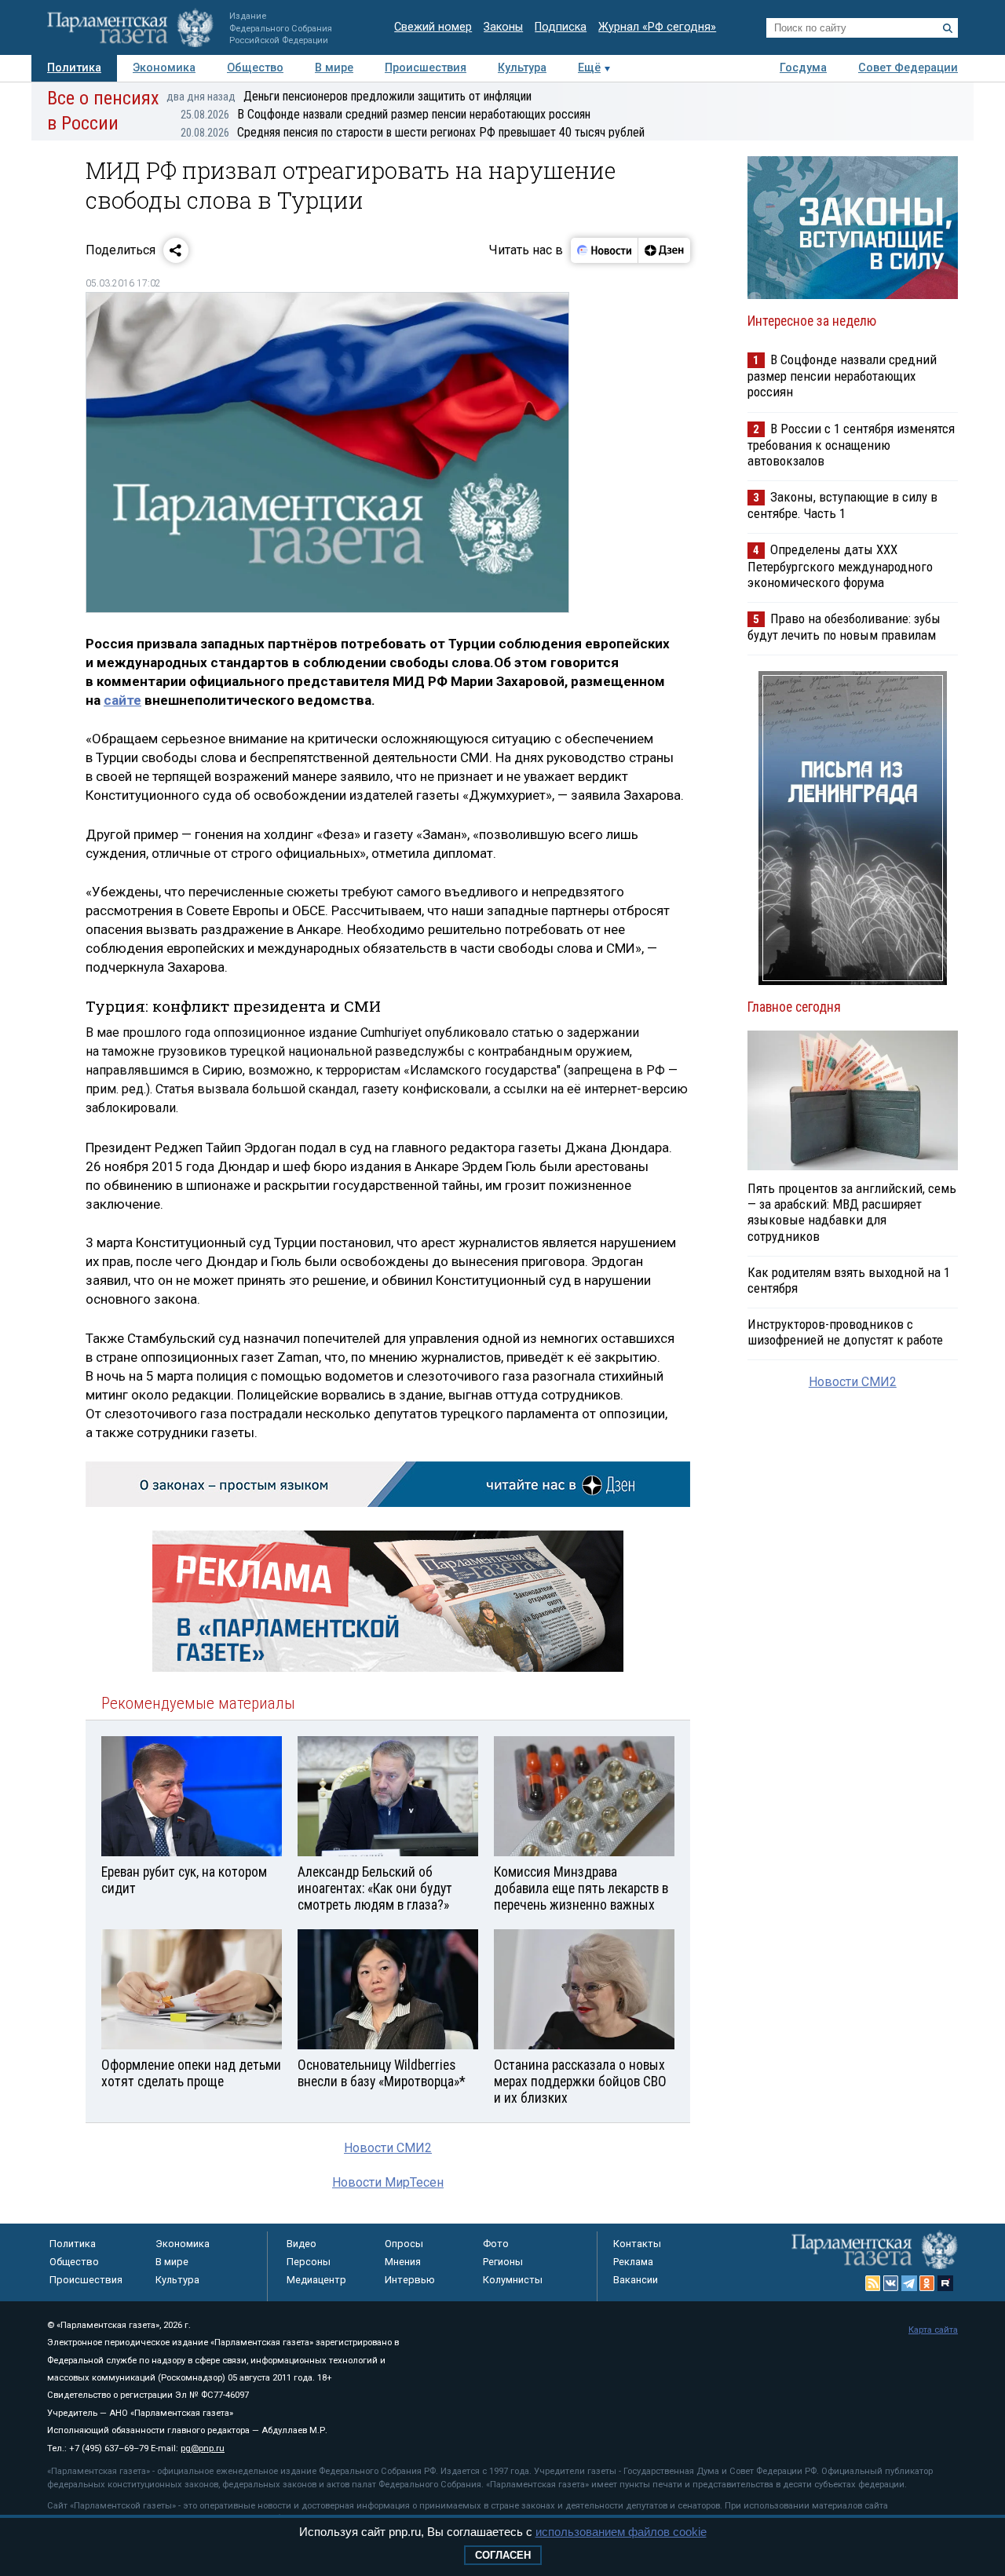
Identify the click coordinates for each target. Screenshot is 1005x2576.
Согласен (503, 2555)
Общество (255, 68)
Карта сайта (933, 2330)
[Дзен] (664, 250)
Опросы (404, 2244)
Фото (496, 2244)
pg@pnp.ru (203, 2448)
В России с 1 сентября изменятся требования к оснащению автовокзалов (851, 445)
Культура (522, 68)
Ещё (589, 68)
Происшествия (426, 68)
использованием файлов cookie (621, 2532)
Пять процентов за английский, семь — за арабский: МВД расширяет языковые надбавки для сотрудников (852, 1212)
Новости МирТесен (388, 2182)
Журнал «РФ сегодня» (657, 27)
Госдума (803, 68)
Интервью (410, 2280)
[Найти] (948, 28)
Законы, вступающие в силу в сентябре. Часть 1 (842, 505)
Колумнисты (513, 2280)
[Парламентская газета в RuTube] (945, 2283)
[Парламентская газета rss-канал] (873, 2283)
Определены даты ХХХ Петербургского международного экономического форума (840, 566)
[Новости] (605, 250)
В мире (334, 68)
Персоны (309, 2262)
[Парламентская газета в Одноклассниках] (927, 2283)
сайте (122, 700)
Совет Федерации (908, 68)
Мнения (403, 2262)
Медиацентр (316, 2280)
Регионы (503, 2262)
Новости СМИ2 (388, 2148)
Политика (74, 68)
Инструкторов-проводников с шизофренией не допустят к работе (845, 1332)
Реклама (633, 2262)
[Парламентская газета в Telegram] (909, 2283)
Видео (301, 2244)
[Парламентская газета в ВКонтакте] (891, 2283)
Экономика (164, 68)
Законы (503, 27)
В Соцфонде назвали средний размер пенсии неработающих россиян (386, 114)
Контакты (637, 2244)
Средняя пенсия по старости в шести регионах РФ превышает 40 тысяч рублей (413, 132)
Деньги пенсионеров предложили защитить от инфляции (349, 96)
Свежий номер (433, 27)
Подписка (561, 27)
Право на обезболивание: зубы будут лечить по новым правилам (844, 627)
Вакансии (636, 2280)
